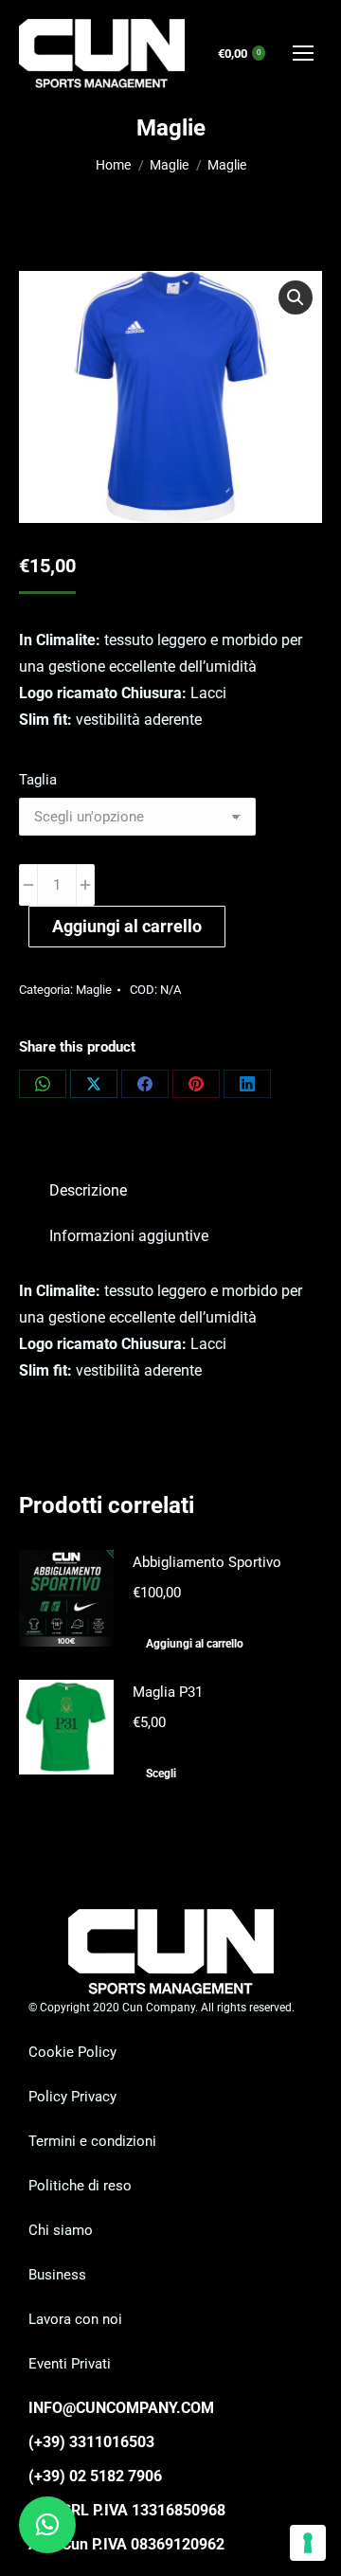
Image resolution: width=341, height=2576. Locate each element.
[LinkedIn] (247, 1084)
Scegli (161, 1774)
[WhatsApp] (43, 1084)
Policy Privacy (72, 2097)
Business (57, 2275)
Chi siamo (61, 2230)
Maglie (94, 990)
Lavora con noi (75, 2319)
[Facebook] (145, 1084)
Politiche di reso (80, 2186)
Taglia (38, 780)
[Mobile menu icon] (303, 53)
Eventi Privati (70, 2364)
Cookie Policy (72, 2052)
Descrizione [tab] (88, 1190)
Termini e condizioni (92, 2141)
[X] (94, 1084)
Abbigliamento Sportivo (207, 1562)
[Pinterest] (196, 1084)
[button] (296, 297)
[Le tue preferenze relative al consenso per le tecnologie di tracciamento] (308, 2543)
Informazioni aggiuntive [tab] (129, 1236)
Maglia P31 (168, 1692)
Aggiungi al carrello (127, 926)
